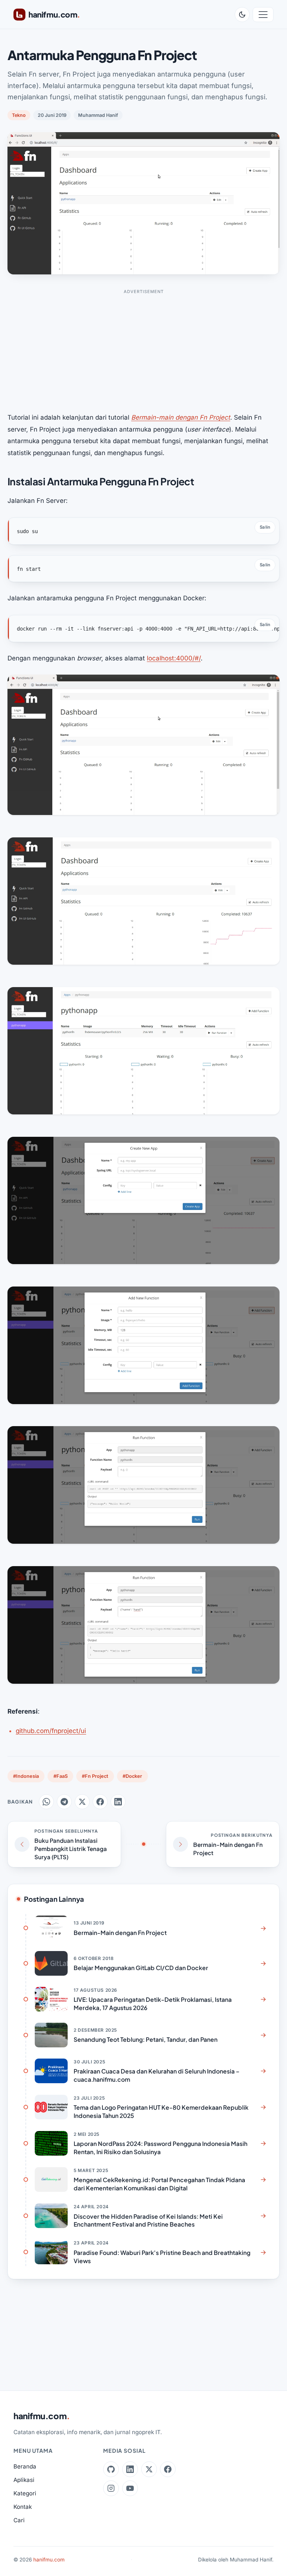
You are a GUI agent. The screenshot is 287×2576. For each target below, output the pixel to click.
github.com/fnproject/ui (51, 1731)
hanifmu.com (42, 2416)
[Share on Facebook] (100, 1802)
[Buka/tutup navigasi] (263, 15)
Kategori (25, 2493)
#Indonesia (26, 1776)
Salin (265, 527)
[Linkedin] (130, 2469)
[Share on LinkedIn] (118, 1802)
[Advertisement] (143, 351)
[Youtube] (130, 2488)
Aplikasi (24, 2480)
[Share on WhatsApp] (46, 1802)
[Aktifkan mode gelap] (242, 15)
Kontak (23, 2507)
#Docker (132, 1776)
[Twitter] (149, 2469)
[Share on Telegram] (64, 1802)
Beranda (25, 2466)
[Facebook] (168, 2469)
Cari (19, 2520)
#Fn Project (95, 1776)
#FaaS (61, 1776)
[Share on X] (82, 1802)
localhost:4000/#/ (174, 658)
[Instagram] (111, 2488)
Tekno (19, 115)
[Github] (111, 2469)
